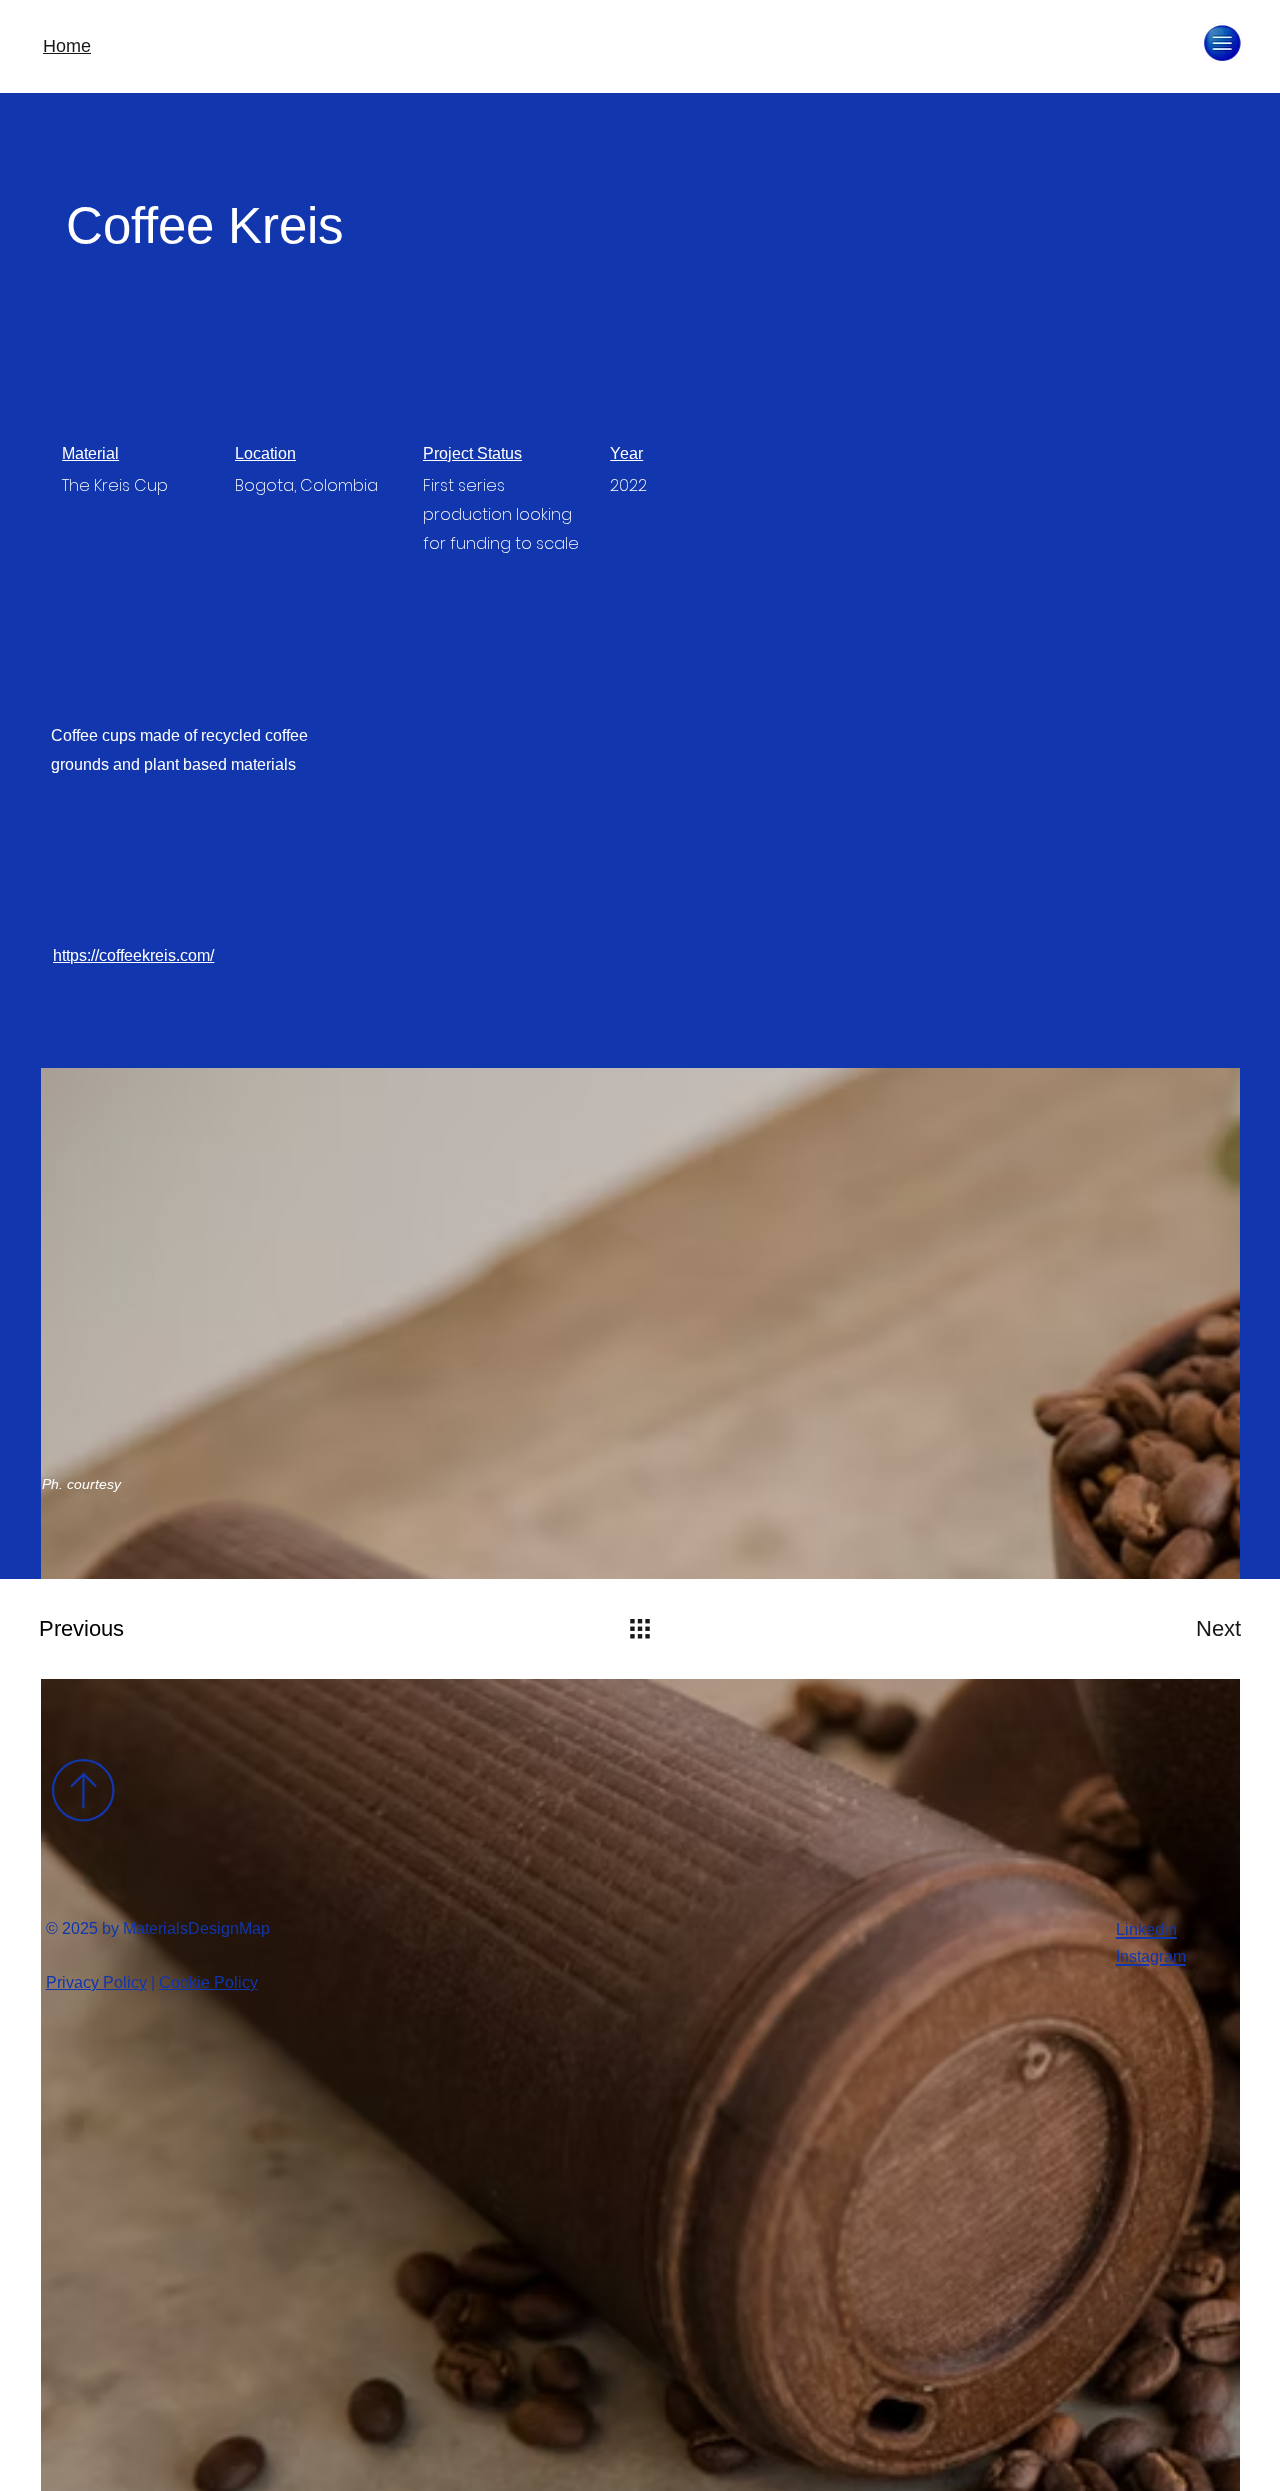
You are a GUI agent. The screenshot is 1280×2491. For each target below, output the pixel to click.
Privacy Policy (96, 1982)
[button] (1222, 43)
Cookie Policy (208, 1982)
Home (67, 46)
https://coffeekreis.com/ (133, 955)
